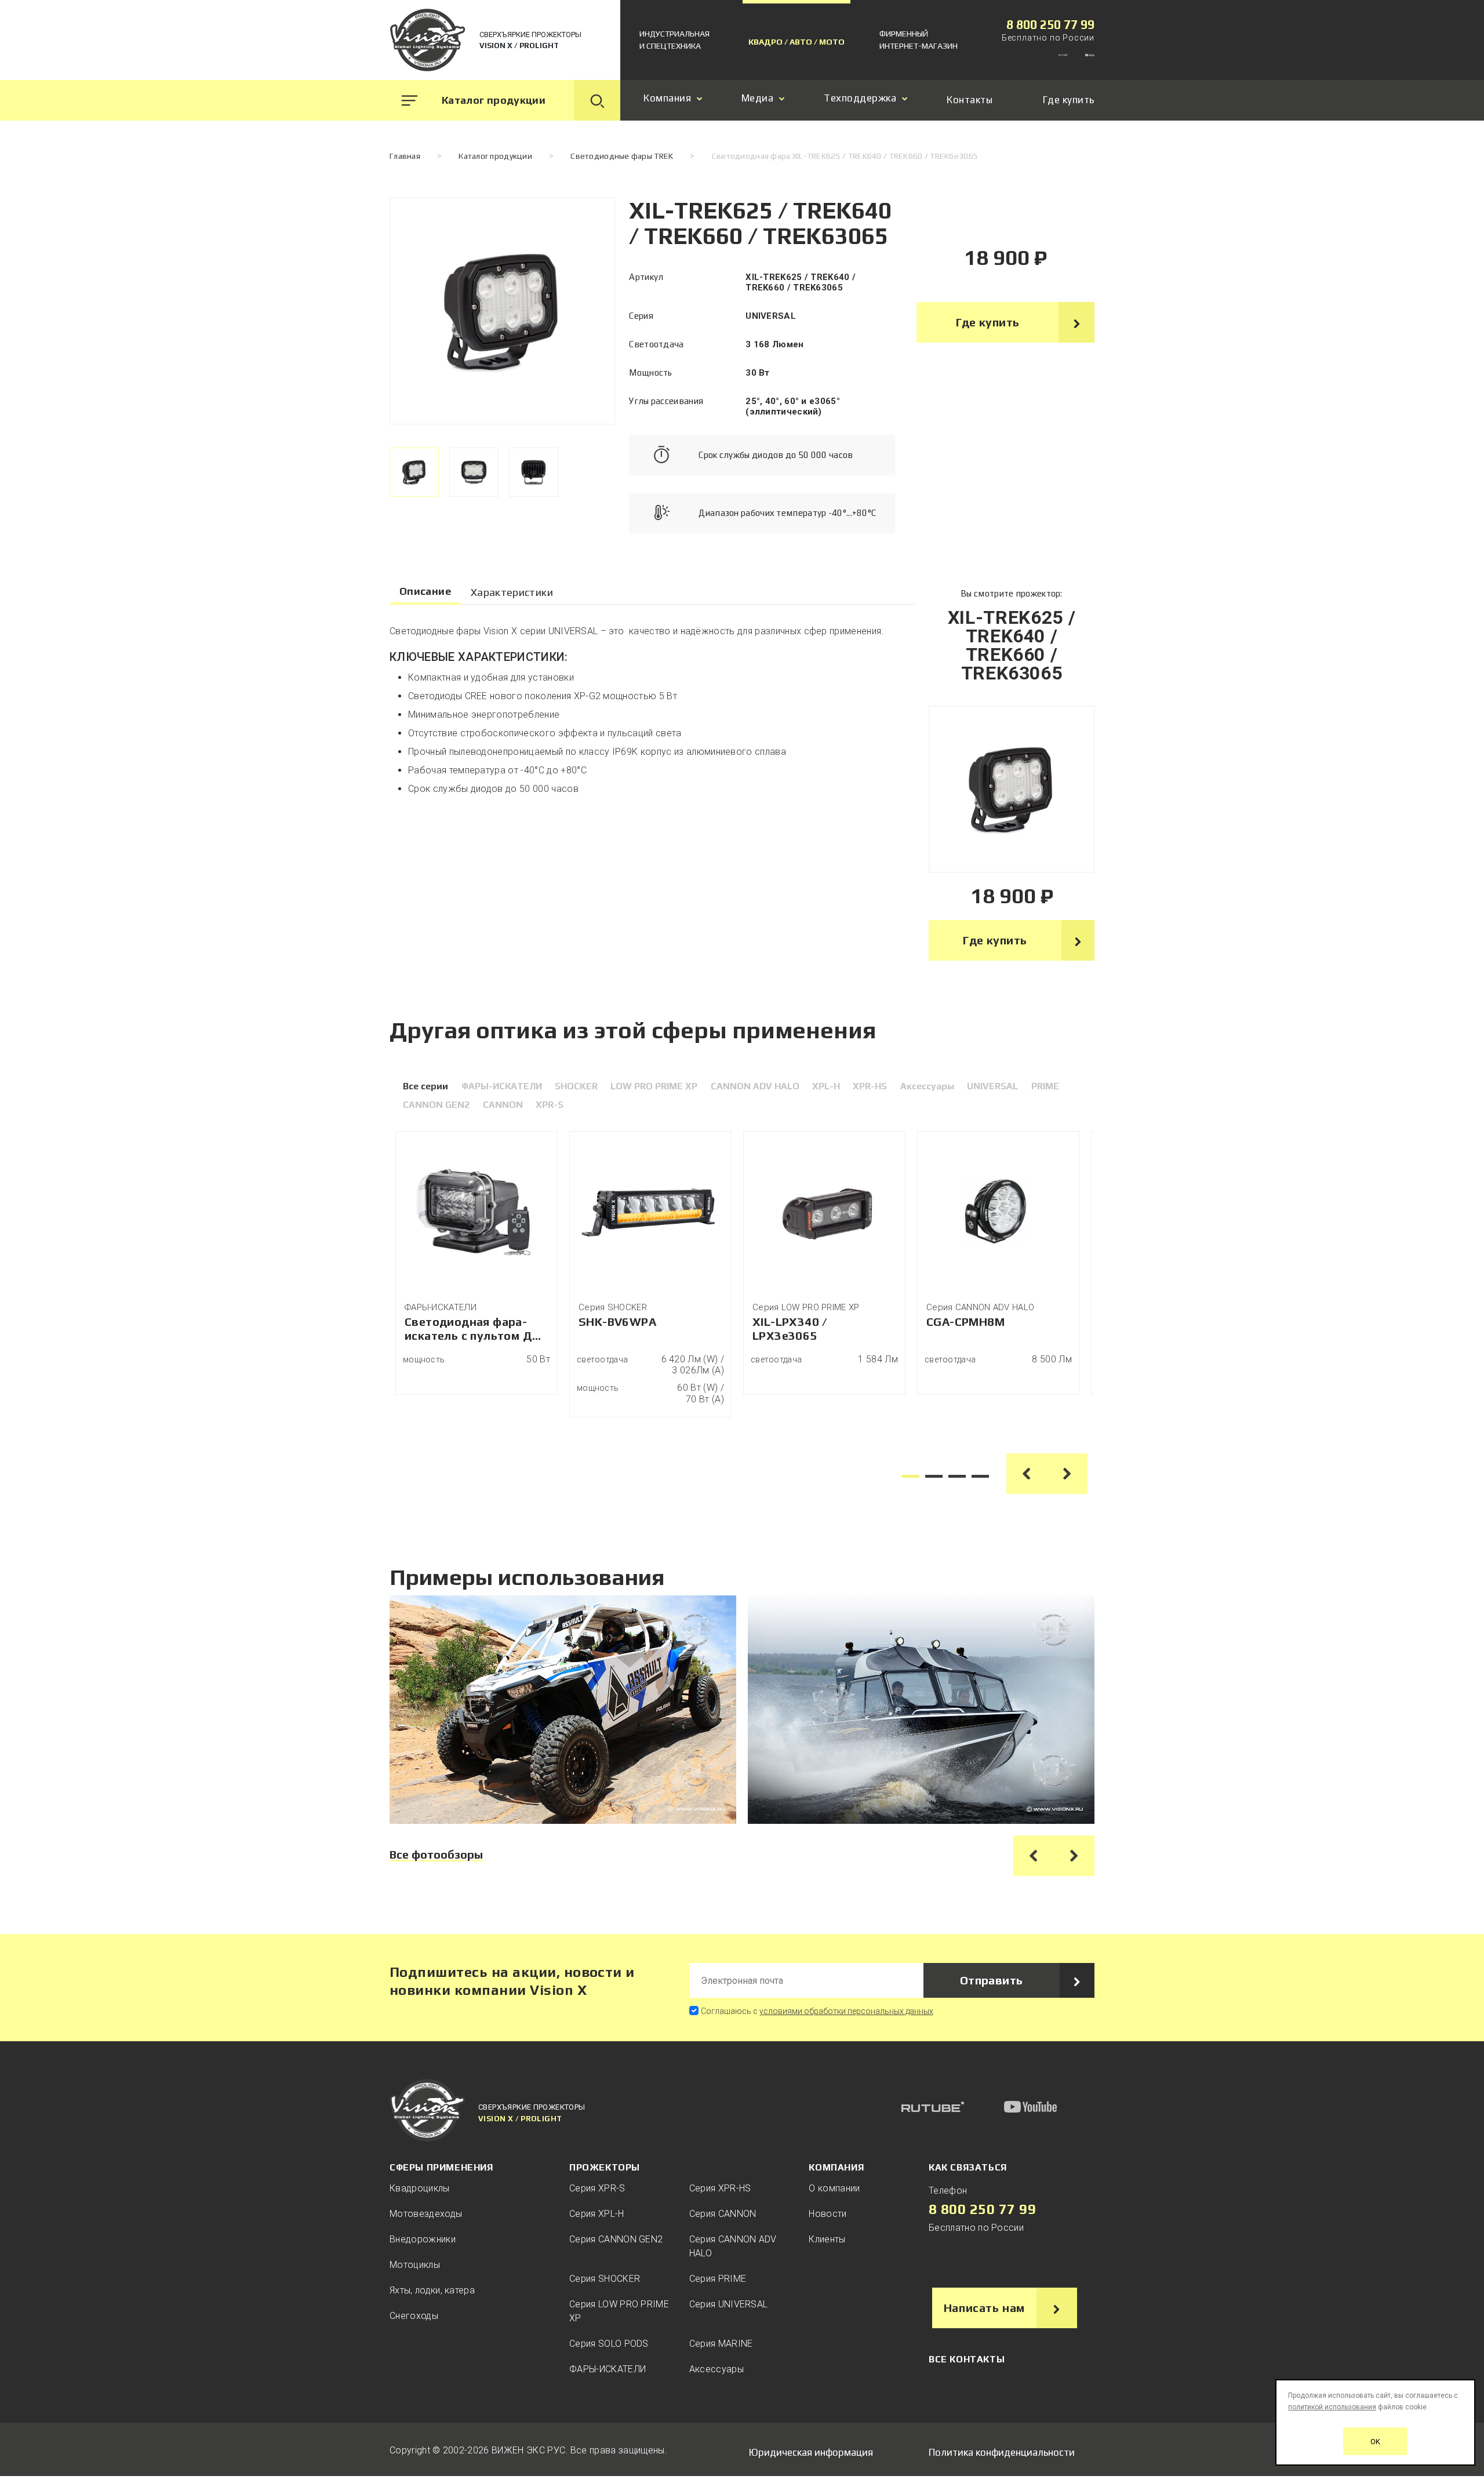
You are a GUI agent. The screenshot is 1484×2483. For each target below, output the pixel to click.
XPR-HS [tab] (870, 1086)
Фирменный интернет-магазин (919, 40)
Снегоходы (414, 2316)
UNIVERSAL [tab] (992, 1086)
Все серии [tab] (425, 1086)
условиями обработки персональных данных (846, 2011)
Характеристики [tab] (512, 592)
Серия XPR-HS (720, 2188)
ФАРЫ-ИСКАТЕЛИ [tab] (502, 1086)
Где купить (1069, 100)
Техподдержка (860, 98)
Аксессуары (716, 2369)
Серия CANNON (723, 2214)
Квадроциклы (420, 2188)
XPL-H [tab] (826, 1086)
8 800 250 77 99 (1050, 25)
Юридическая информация (811, 2452)
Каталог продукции (495, 156)
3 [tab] (957, 1476)
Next (1067, 1474)
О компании (834, 2188)
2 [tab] (934, 1476)
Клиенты (827, 2239)
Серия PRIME (718, 2279)
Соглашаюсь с (817, 2011)
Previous (1027, 1474)
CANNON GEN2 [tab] (436, 1105)
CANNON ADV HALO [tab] (755, 1086)
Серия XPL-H (597, 2214)
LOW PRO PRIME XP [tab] (654, 1086)
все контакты (967, 2359)
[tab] (414, 472)
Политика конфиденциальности (1002, 2452)
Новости (828, 2214)
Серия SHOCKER (605, 2279)
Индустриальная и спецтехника (674, 40)
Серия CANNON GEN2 (616, 2239)
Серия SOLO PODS (609, 2344)
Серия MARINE (721, 2344)
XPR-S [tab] (550, 1105)
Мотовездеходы (426, 2214)
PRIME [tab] (1045, 1086)
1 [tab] (911, 1476)
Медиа (758, 98)
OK (1375, 2442)
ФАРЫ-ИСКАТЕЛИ (608, 2369)
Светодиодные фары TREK (622, 156)
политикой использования (1332, 2407)
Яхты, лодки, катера (432, 2290)
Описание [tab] (425, 591)
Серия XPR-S (597, 2188)
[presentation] (414, 472)
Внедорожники (423, 2239)
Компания (667, 98)
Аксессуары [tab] (927, 1086)
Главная (405, 156)
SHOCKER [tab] (576, 1086)
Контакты (970, 100)
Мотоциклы (415, 2265)
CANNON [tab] (503, 1105)
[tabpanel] (477, 1263)
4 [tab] (980, 1476)
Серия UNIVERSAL (729, 2304)
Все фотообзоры (436, 1854)
